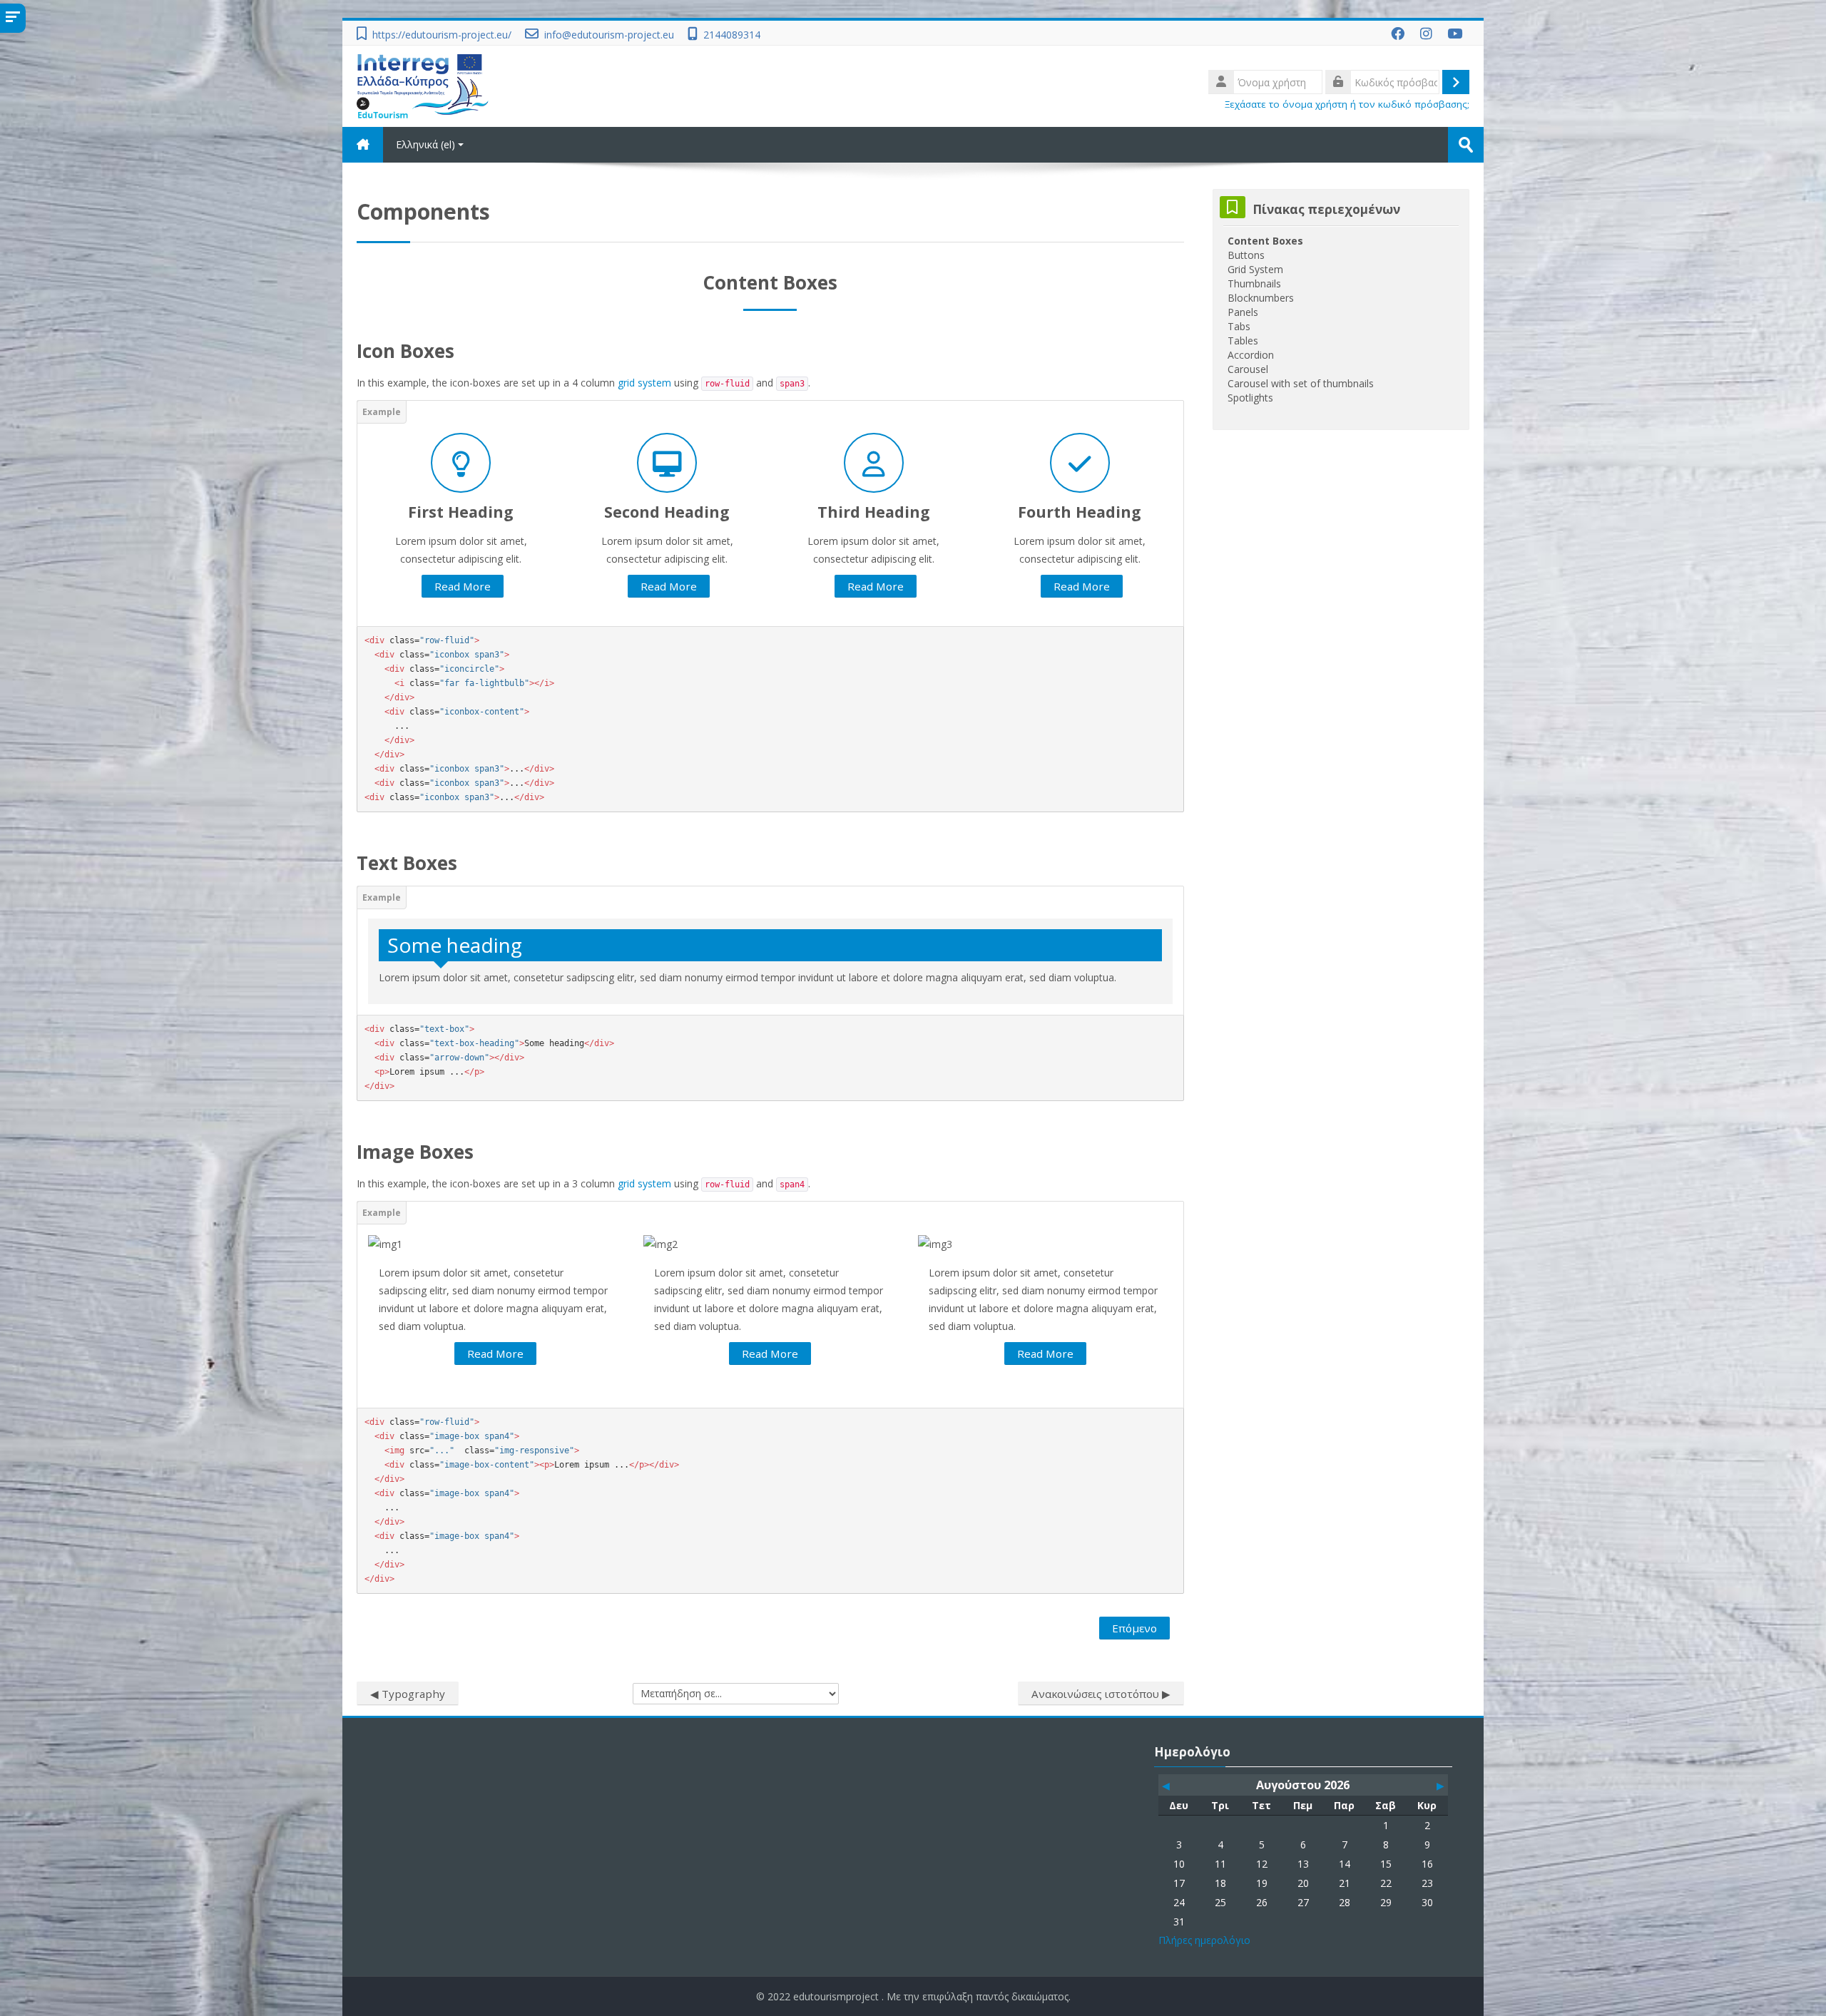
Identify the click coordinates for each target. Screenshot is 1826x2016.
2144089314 (732, 35)
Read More (463, 586)
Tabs (1239, 326)
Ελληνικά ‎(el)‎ (425, 144)
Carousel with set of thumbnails (1301, 383)
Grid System (1255, 269)
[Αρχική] (423, 85)
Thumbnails (1254, 283)
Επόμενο (1134, 1628)
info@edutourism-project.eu (609, 35)
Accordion (1251, 355)
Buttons (1246, 255)
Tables (1243, 341)
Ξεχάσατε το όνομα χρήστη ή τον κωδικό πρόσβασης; (1347, 104)
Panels (1243, 312)
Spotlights (1250, 398)
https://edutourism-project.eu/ (442, 35)
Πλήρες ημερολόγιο (1204, 1940)
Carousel (1248, 369)
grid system (644, 383)
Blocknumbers (1261, 298)
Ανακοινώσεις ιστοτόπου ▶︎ (1101, 1694)
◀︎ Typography (408, 1694)
